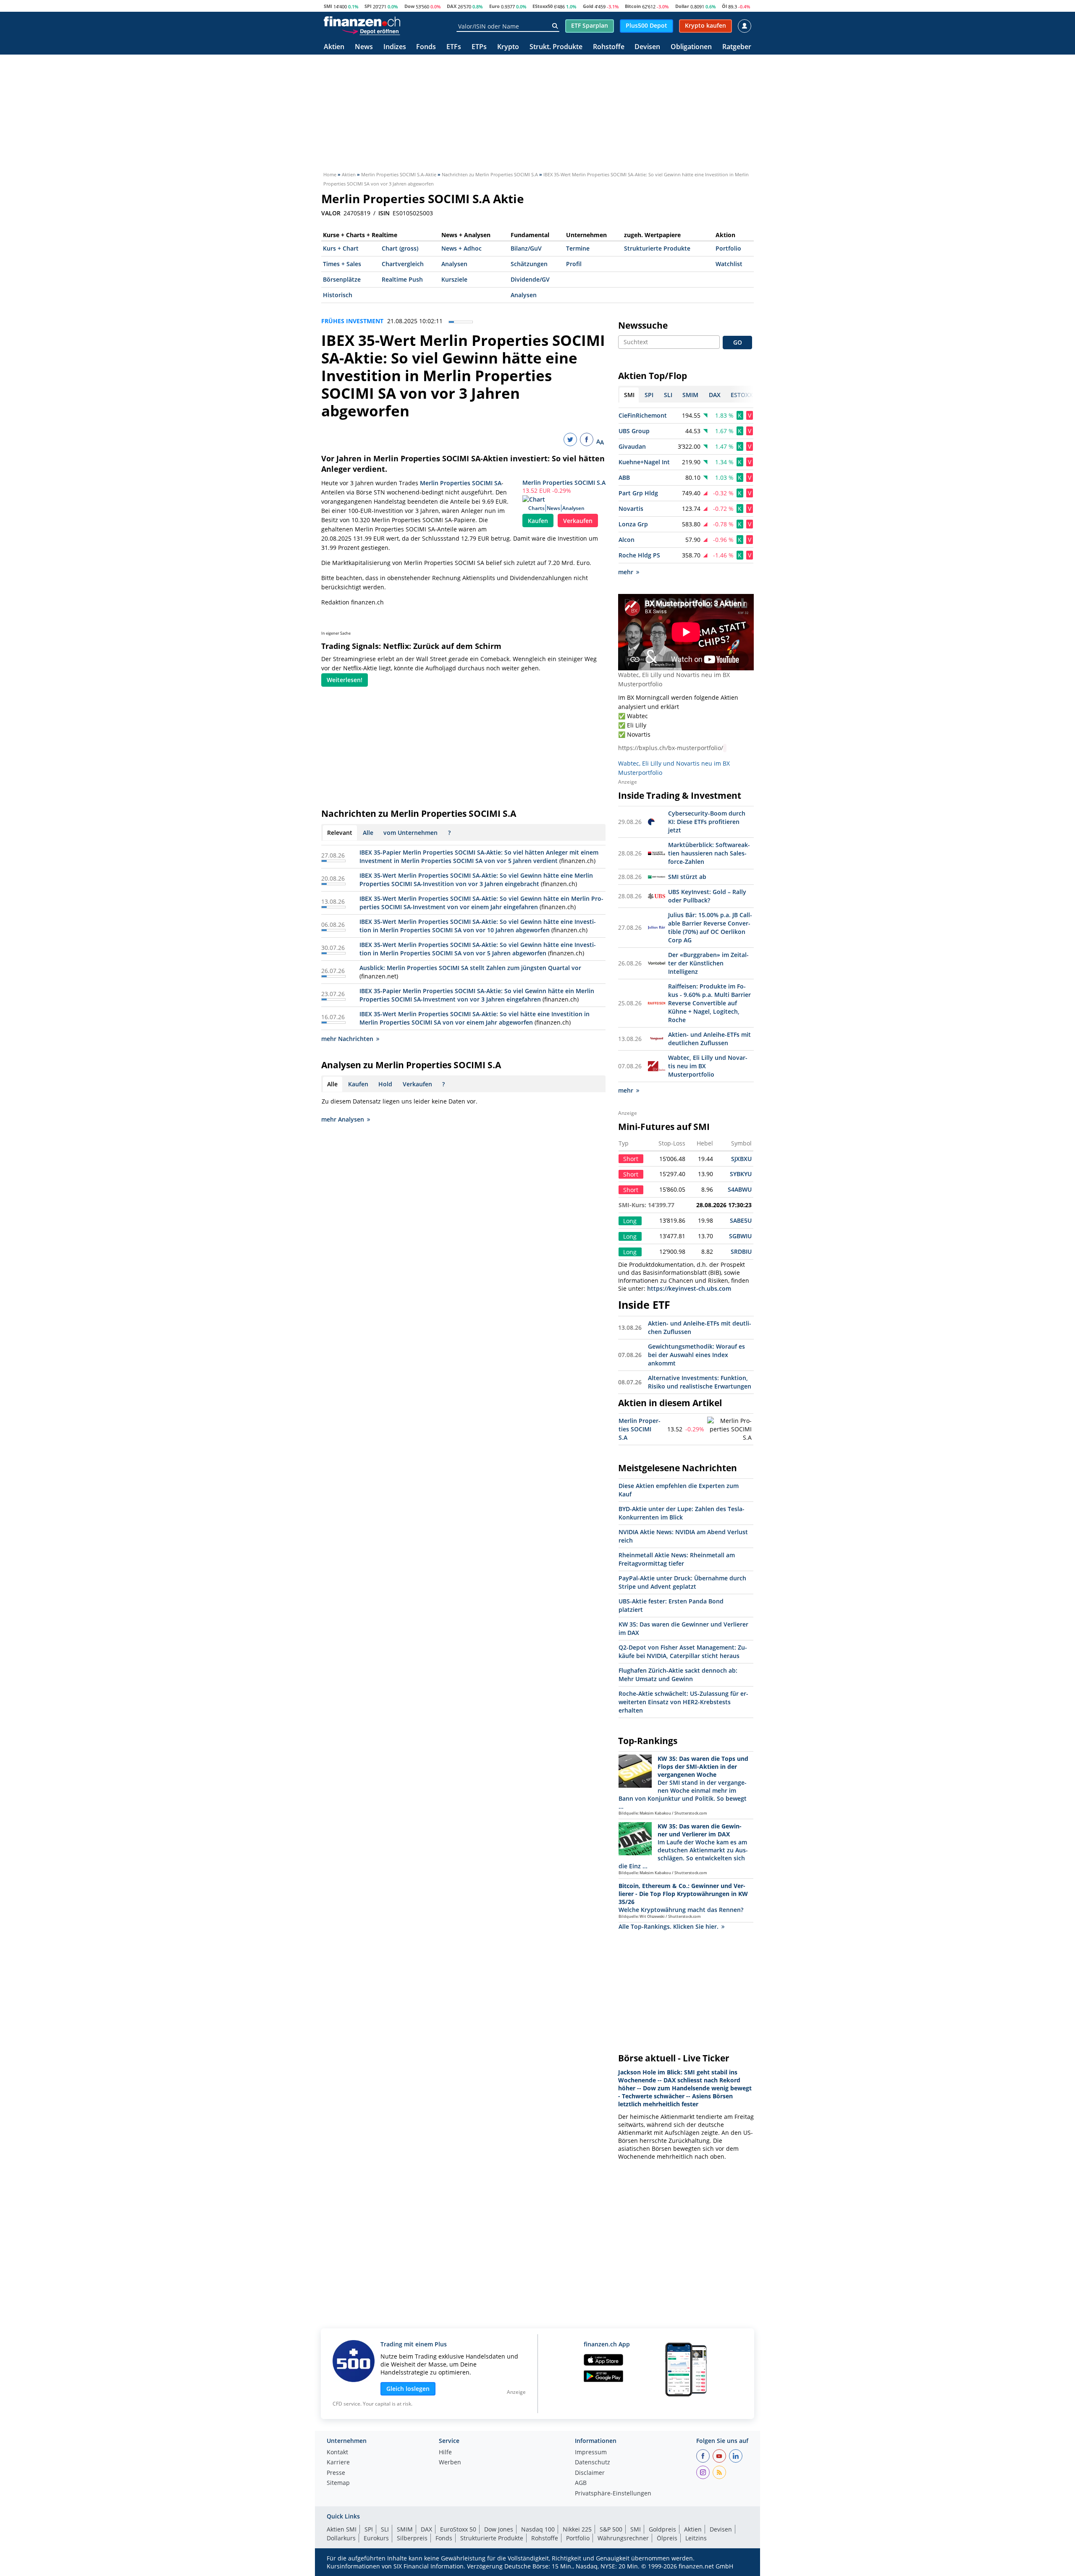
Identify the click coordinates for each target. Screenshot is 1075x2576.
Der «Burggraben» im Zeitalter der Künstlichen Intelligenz (708, 963)
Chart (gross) (400, 248)
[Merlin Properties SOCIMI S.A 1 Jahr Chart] (730, 1429)
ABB (624, 477)
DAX (452, 6)
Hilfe (445, 2453)
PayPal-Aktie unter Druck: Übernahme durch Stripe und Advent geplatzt (682, 1582)
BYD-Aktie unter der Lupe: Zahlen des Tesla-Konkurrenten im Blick (682, 1513)
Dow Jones (499, 2529)
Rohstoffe (609, 47)
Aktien (334, 47)
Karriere (338, 2463)
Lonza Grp (633, 524)
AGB (581, 2483)
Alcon (627, 540)
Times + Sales (342, 264)
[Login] (745, 26)
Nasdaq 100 (538, 2529)
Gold (588, 6)
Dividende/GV (530, 279)
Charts (536, 508)
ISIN (384, 213)
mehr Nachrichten (347, 1039)
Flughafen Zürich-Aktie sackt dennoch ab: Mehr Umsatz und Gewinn (678, 1675)
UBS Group (634, 431)
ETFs (454, 47)
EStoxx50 (543, 6)
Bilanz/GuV (526, 248)
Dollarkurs (341, 2538)
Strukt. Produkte (556, 47)
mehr (626, 572)
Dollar (682, 6)
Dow (409, 6)
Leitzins (696, 2538)
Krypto (508, 47)
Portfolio (728, 248)
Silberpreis (412, 2538)
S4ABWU (740, 1189)
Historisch (338, 295)
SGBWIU (740, 1236)
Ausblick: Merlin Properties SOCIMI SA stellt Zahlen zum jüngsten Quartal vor (470, 968)
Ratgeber (737, 47)
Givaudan (632, 446)
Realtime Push (402, 279)
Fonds (426, 47)
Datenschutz (593, 2463)
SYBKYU (741, 1174)
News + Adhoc (461, 248)
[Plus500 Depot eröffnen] (371, 31)
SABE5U (741, 1220)
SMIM (405, 2529)
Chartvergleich (403, 264)
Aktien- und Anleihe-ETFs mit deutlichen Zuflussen (709, 1039)
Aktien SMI (342, 2529)
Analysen (454, 264)
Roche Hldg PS (639, 555)
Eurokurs (376, 2538)
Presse (336, 2473)
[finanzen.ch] (362, 21)
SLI (385, 2529)
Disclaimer (590, 2473)
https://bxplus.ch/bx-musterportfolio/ (671, 748)
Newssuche (643, 325)
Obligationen (691, 47)
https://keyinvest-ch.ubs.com (689, 1288)
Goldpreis (662, 2529)
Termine (578, 248)
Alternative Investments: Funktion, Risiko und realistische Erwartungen (700, 1382)
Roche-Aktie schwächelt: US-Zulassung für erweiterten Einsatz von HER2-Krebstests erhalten (683, 1702)
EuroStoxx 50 (458, 2529)
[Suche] (555, 26)
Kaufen (538, 521)
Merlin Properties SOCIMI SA (461, 483)
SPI (368, 6)
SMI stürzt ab (687, 877)
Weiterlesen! (345, 680)
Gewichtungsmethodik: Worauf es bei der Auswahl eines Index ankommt (696, 1355)
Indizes (395, 47)
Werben (450, 2463)
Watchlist (729, 264)
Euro (494, 6)
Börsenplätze (342, 279)
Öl (724, 6)
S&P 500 (611, 2529)
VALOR (331, 213)
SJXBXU (741, 1159)
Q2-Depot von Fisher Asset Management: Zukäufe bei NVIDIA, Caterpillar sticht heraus (683, 1652)
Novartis (631, 509)
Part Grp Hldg (638, 493)
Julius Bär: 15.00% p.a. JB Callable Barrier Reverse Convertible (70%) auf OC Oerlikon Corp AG (710, 927)
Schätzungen (529, 264)
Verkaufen (578, 521)
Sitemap (338, 2483)
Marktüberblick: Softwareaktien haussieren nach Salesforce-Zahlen (709, 853)
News (364, 47)
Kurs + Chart (341, 248)
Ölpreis (667, 2538)
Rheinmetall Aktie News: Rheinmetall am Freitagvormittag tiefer (677, 1559)
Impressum (591, 2453)
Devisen (647, 47)
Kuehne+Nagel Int (644, 462)
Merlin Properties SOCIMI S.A (564, 483)
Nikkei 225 (577, 2529)
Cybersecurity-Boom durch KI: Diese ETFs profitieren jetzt (707, 822)
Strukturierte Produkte (657, 248)
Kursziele (454, 279)
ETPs (479, 47)
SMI (328, 6)
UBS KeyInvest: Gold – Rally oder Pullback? (707, 896)
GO (738, 342)
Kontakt (337, 2453)
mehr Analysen (343, 1119)
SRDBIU (741, 1251)
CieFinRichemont (643, 415)
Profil (574, 264)
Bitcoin (633, 6)
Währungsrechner (623, 2538)
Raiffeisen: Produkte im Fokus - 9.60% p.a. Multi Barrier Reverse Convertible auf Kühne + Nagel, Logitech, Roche (709, 1003)
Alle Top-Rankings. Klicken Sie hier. (669, 1926)
